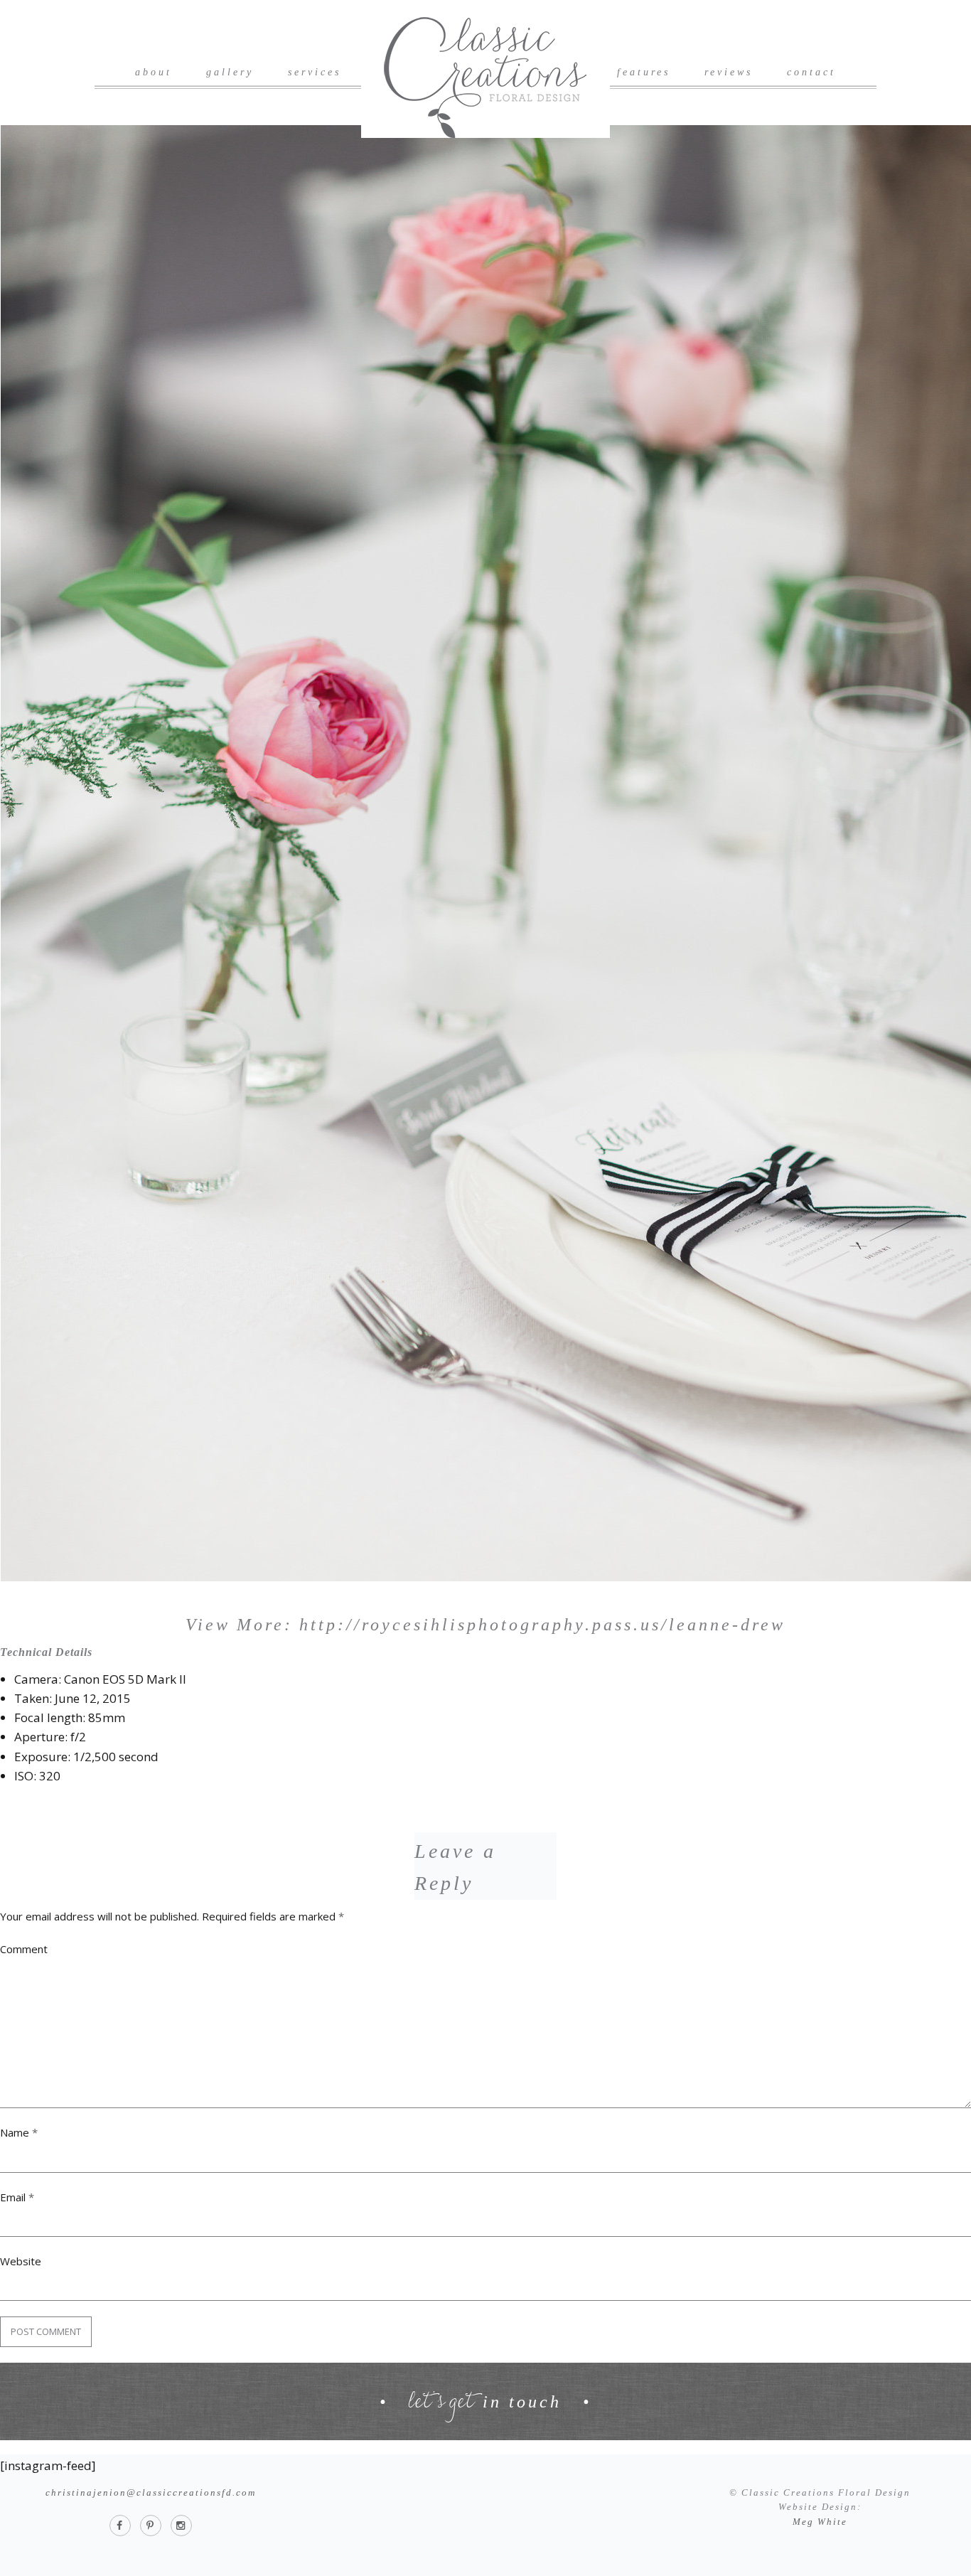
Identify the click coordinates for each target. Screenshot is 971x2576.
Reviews (729, 72)
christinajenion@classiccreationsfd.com (151, 2492)
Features (644, 72)
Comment (24, 1949)
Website (21, 2261)
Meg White (820, 2522)
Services (315, 72)
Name (19, 2132)
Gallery (230, 72)
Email (17, 2197)
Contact (811, 72)
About (154, 72)
